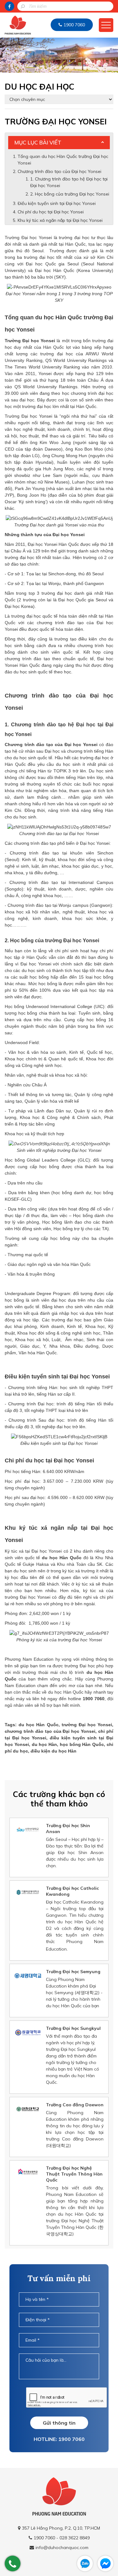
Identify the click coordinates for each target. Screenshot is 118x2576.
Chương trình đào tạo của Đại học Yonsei (59, 171)
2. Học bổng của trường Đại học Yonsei (70, 194)
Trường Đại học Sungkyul (73, 2028)
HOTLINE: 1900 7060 (59, 2439)
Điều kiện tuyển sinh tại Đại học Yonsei (57, 203)
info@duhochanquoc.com (62, 2547)
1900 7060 (74, 25)
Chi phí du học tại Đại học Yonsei (51, 212)
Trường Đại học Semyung (73, 1972)
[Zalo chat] (85, 2563)
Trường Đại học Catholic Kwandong (72, 1891)
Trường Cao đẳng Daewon (75, 2105)
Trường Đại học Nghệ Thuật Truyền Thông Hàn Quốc (74, 2174)
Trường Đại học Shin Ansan (68, 1829)
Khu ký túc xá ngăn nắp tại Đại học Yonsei (60, 220)
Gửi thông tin (59, 2423)
